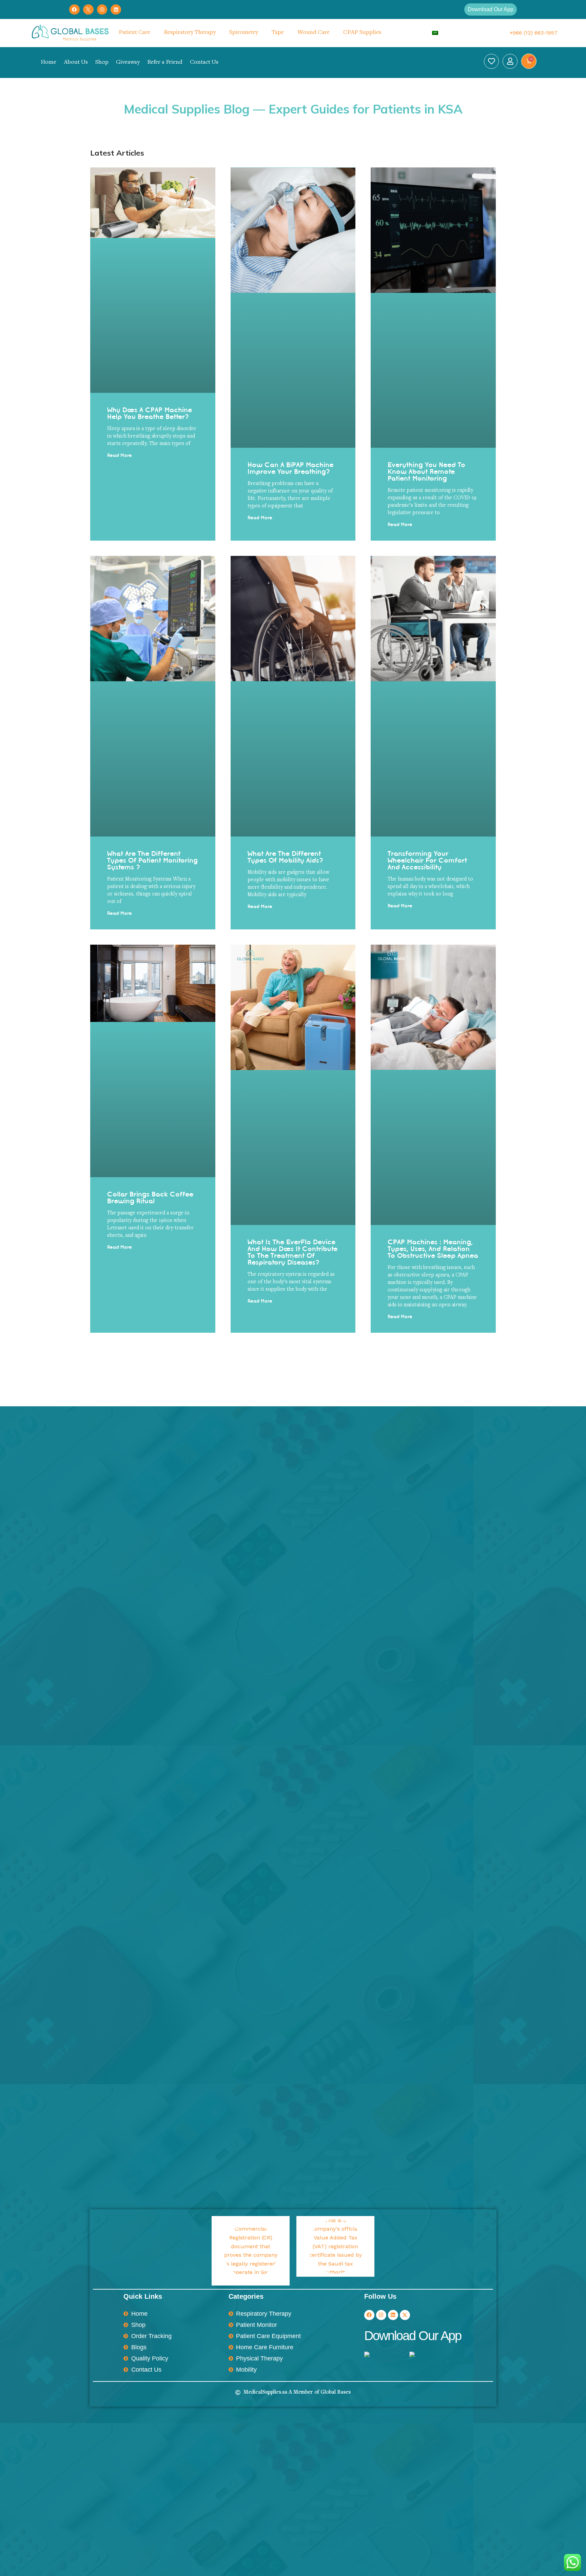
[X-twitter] (405, 2315)
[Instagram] (102, 10)
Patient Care (134, 33)
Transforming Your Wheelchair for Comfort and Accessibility (427, 860)
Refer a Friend (165, 62)
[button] (491, 9)
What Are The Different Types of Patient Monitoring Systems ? (152, 860)
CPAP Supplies (362, 33)
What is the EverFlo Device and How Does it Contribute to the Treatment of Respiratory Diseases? (292, 1252)
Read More (120, 456)
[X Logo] (88, 10)
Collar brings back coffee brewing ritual (150, 1198)
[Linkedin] (116, 10)
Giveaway (128, 62)
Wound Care (314, 33)
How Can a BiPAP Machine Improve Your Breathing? (290, 468)
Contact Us (204, 62)
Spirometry (244, 33)
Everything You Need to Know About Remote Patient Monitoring (426, 471)
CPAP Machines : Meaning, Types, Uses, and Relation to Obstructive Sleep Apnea (433, 1249)
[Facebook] (74, 10)
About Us (76, 62)
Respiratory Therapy (190, 33)
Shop (102, 62)
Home (48, 62)
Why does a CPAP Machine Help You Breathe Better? (150, 413)
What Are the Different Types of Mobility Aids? (286, 857)
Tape (278, 33)
